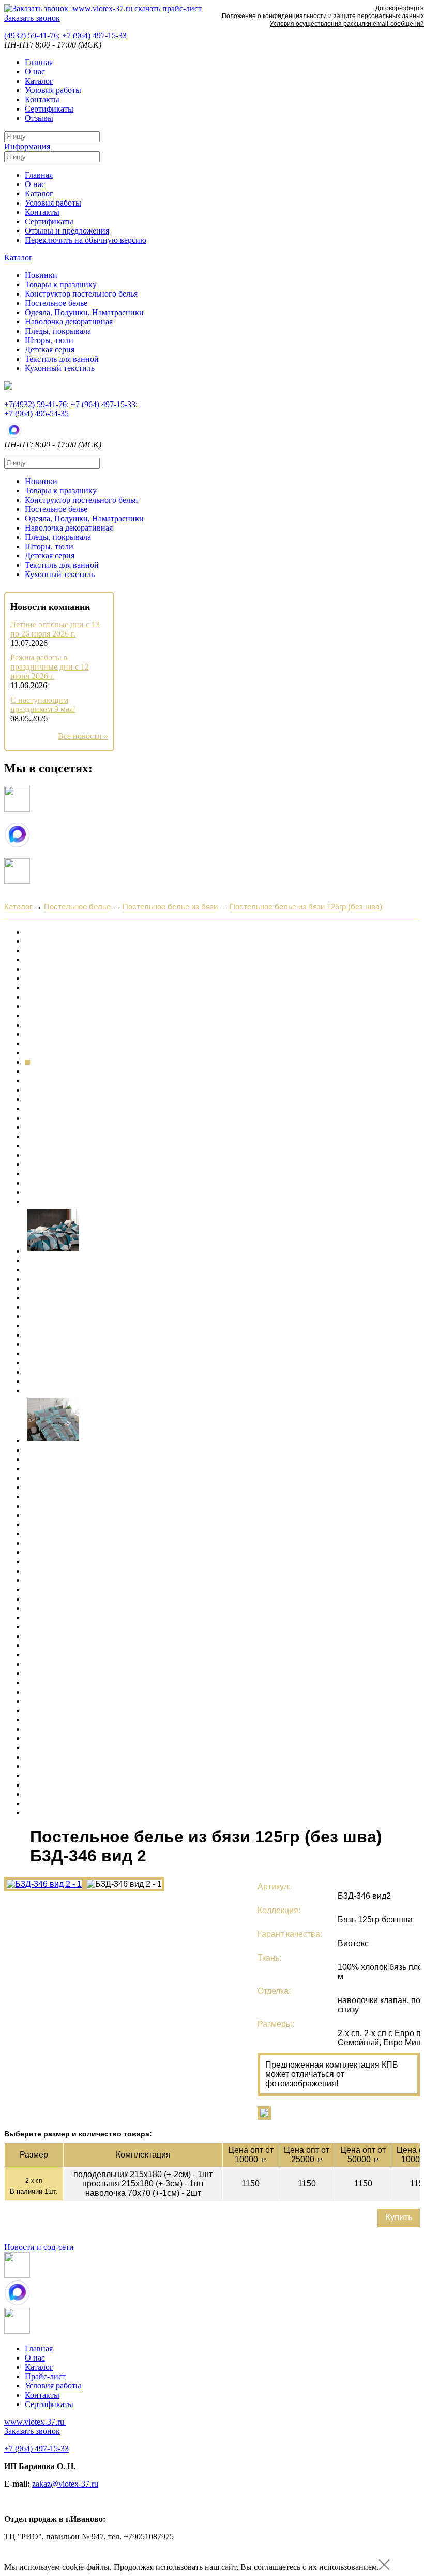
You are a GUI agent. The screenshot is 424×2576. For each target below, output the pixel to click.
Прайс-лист (45, 2376)
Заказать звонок (32, 18)
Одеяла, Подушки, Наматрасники (84, 312)
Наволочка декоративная (69, 322)
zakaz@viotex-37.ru (65, 2484)
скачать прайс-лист (167, 9)
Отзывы (39, 118)
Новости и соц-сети (39, 2247)
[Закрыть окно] (384, 2567)
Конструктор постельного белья (81, 294)
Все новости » (83, 736)
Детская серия (50, 350)
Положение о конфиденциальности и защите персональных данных (323, 16)
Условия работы (53, 90)
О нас (35, 72)
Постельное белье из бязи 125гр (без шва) (306, 906)
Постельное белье (56, 303)
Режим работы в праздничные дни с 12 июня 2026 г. (50, 667)
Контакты (42, 99)
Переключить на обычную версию (86, 240)
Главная (39, 62)
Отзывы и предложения (67, 231)
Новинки (41, 275)
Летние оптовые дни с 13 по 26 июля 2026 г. (55, 629)
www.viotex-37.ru (101, 9)
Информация (27, 146)
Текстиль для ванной (62, 359)
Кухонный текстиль (60, 368)
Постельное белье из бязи (170, 906)
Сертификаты (49, 109)
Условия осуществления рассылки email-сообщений (347, 24)
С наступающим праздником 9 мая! (43, 704)
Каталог (39, 81)
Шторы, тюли (49, 340)
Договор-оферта (400, 8)
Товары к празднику (61, 284)
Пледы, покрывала (58, 331)
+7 (94, 35)
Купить (399, 2218)
